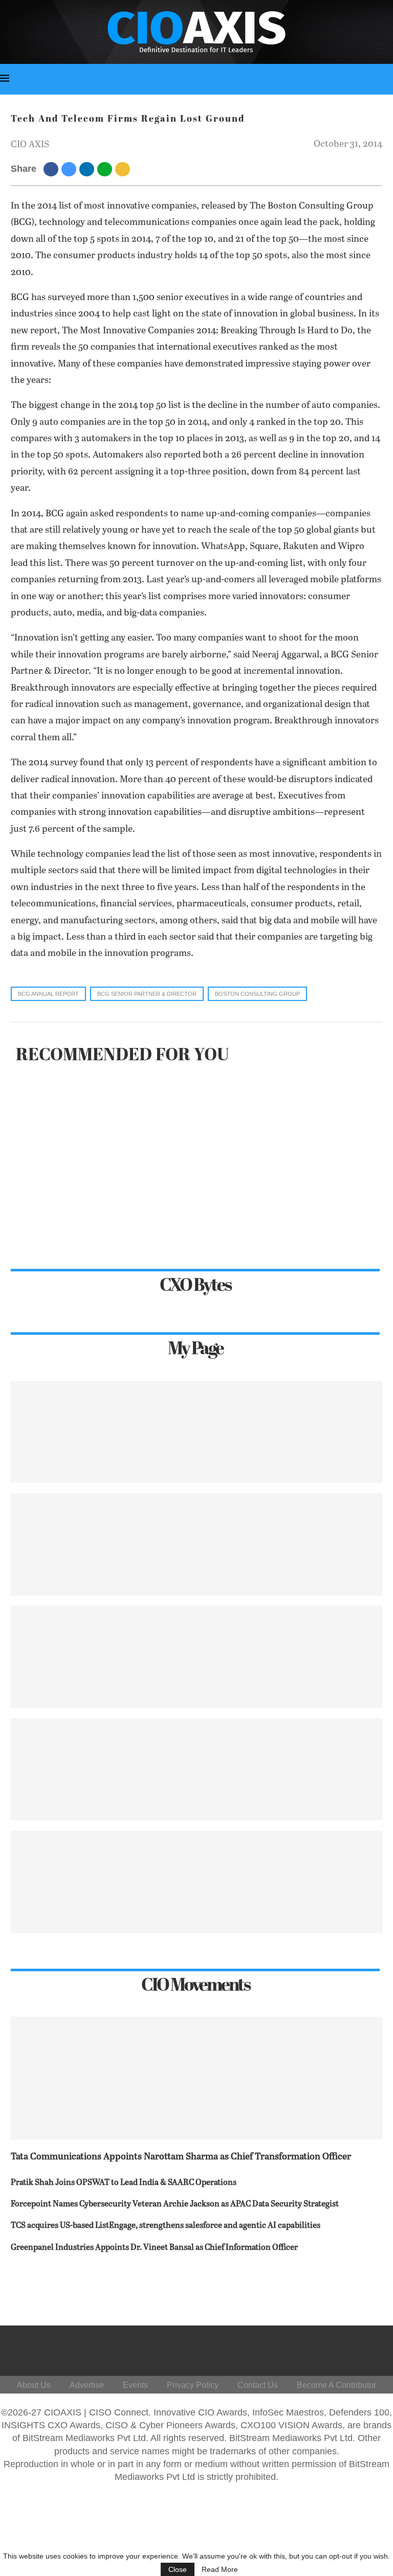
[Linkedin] (313, 2348)
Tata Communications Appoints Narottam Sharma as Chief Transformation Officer (181, 2157)
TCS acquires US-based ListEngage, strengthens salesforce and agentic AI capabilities (166, 2226)
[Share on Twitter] (70, 169)
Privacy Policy (193, 2385)
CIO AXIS (30, 145)
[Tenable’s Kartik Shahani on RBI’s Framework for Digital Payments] (196, 1432)
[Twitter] (289, 2348)
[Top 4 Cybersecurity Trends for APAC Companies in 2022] (196, 1882)
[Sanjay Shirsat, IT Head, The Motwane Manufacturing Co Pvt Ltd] (196, 1544)
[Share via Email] (124, 169)
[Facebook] (264, 2348)
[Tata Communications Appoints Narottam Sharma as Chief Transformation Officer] (196, 2078)
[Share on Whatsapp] (106, 169)
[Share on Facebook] (52, 169)
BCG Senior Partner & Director (147, 994)
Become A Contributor (336, 2385)
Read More (220, 2569)
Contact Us (258, 2385)
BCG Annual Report (48, 994)
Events (135, 2385)
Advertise (87, 2385)
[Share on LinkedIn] (88, 169)
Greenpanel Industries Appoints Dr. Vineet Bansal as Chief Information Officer (154, 2248)
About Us (34, 2385)
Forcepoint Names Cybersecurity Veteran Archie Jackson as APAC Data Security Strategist (175, 2204)
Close (178, 2569)
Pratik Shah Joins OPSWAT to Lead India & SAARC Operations (124, 2183)
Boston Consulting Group (257, 994)
